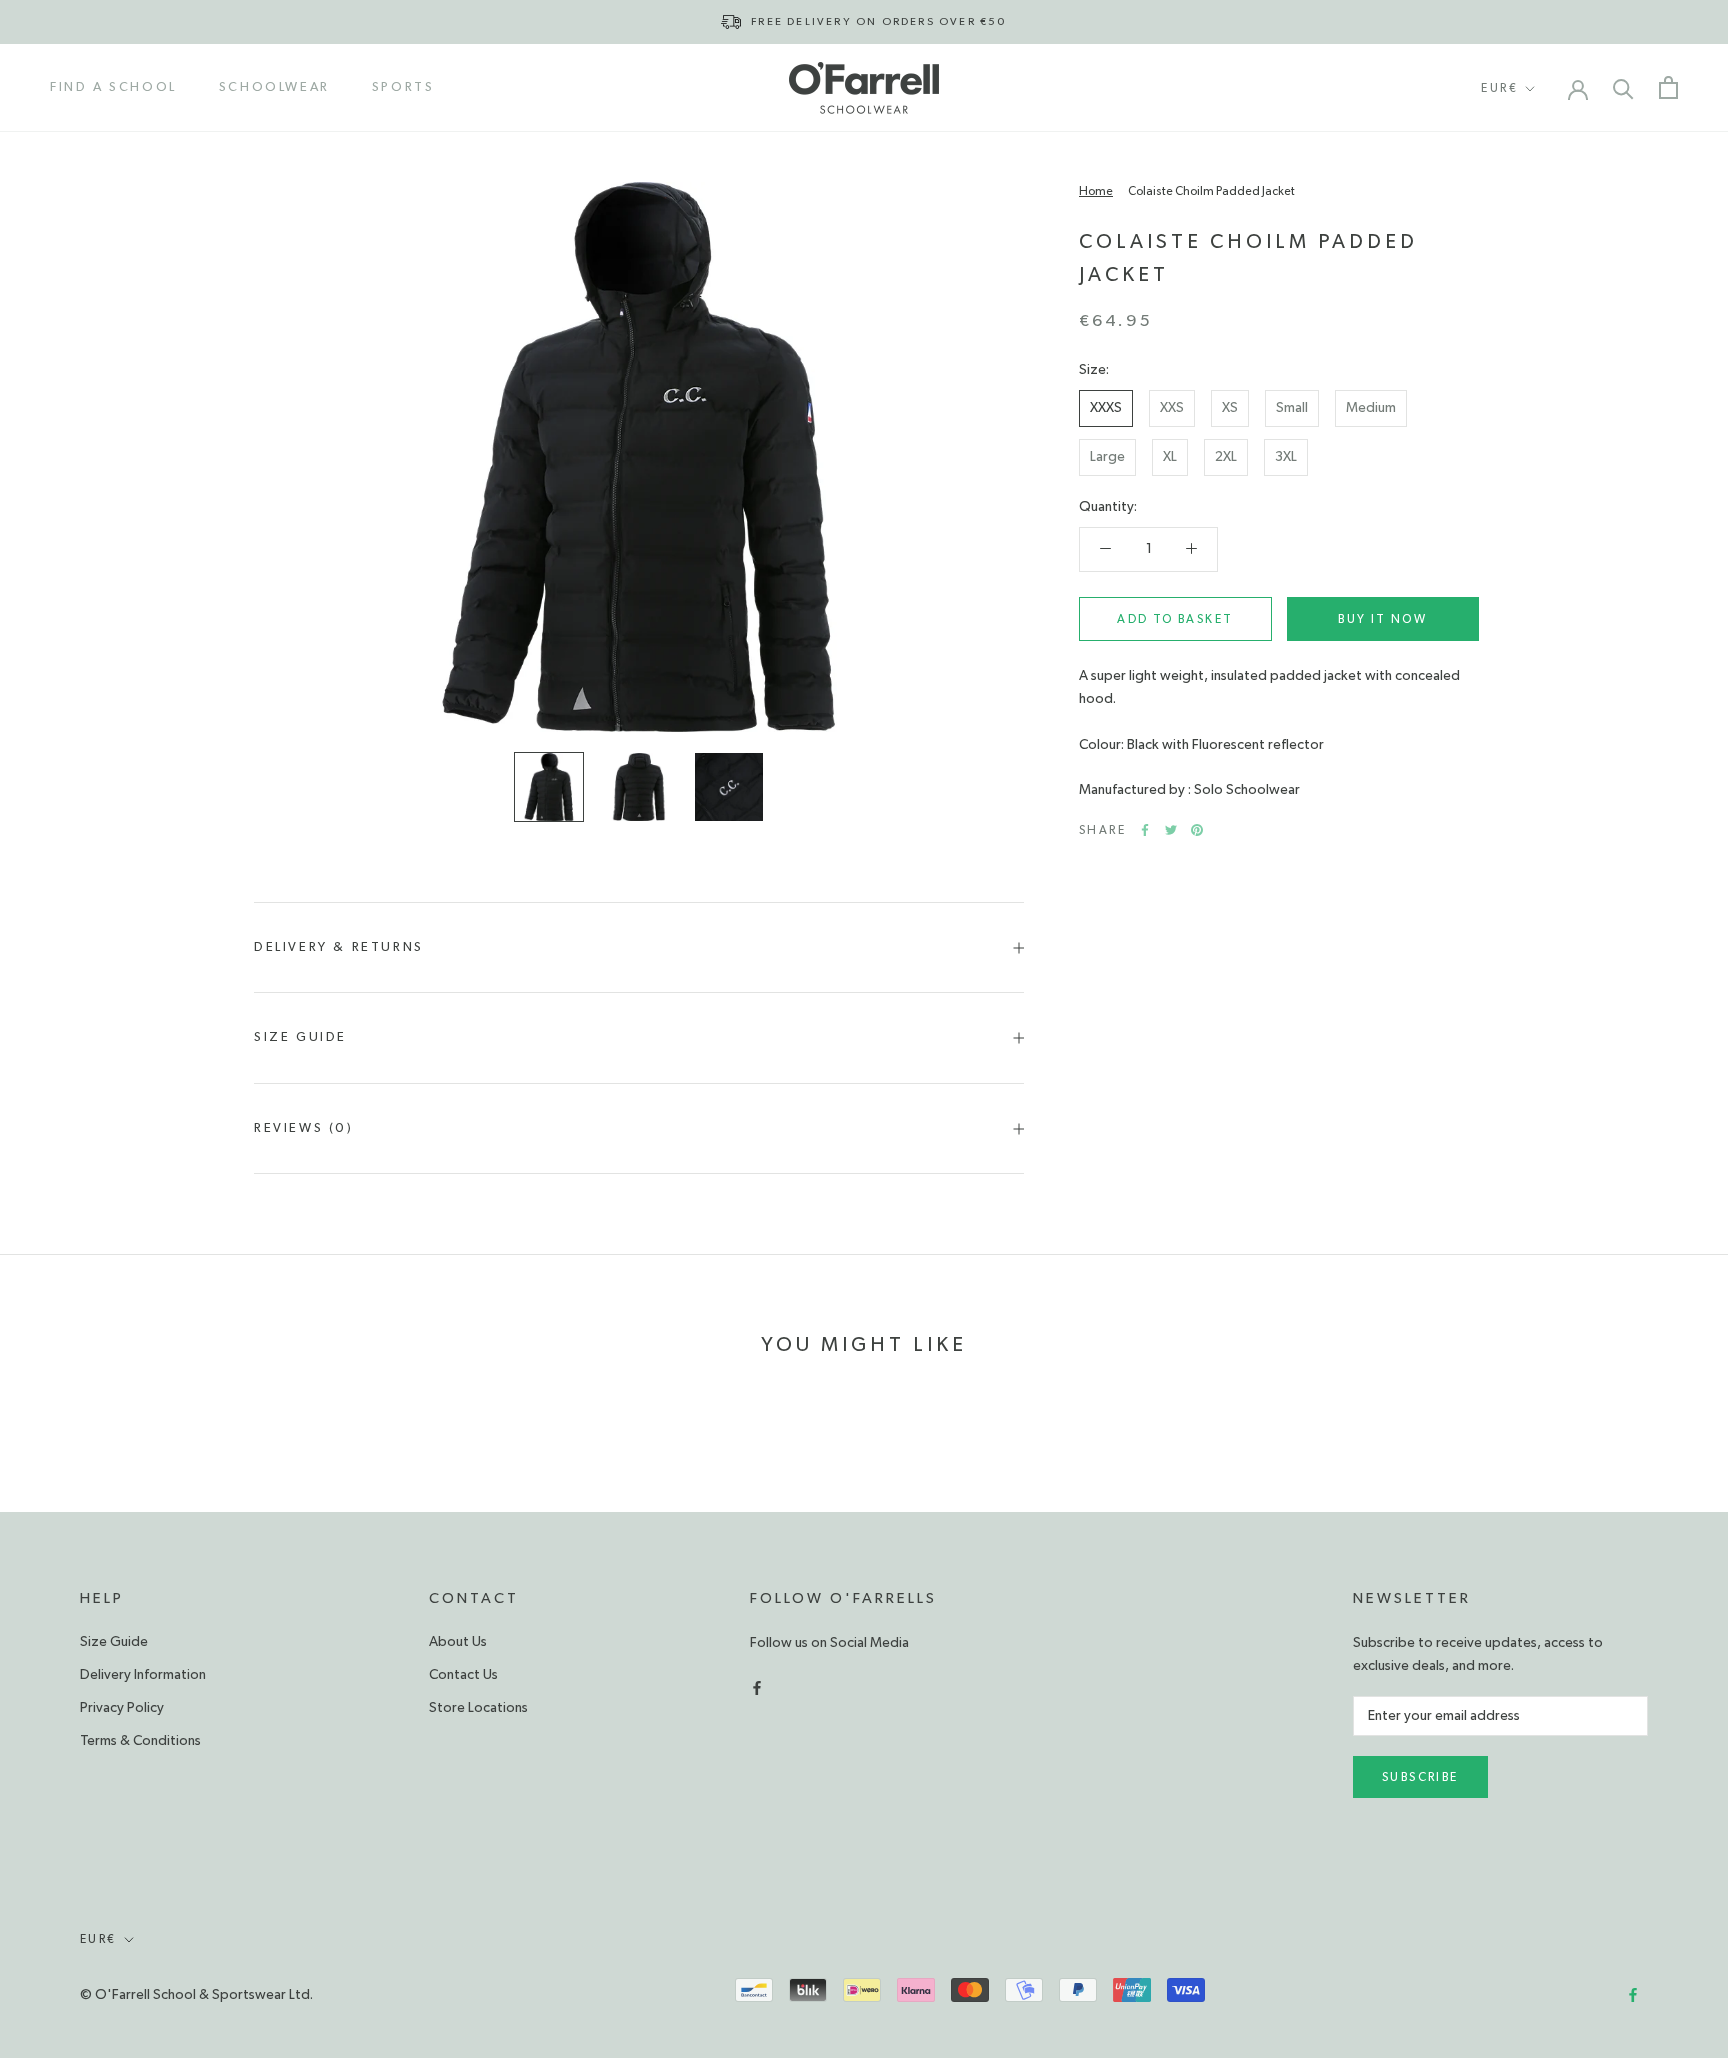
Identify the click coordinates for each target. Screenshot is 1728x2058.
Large (1107, 457)
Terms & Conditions (140, 1741)
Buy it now (1382, 619)
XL (1170, 457)
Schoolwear (274, 87)
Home (1096, 191)
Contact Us (463, 1675)
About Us (458, 1642)
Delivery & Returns (339, 947)
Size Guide (300, 1037)
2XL (1226, 457)
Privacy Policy (122, 1708)
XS (1230, 408)
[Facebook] (1145, 830)
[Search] (1623, 87)
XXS (1172, 408)
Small (1292, 408)
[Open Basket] (1668, 87)
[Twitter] (1171, 830)
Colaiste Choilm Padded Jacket (1211, 191)
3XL (1286, 457)
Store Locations (478, 1708)
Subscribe (1420, 1777)
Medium (1371, 408)
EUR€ (1499, 88)
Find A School (113, 87)
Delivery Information (143, 1675)
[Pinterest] (1197, 830)
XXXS (1106, 408)
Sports (403, 87)
